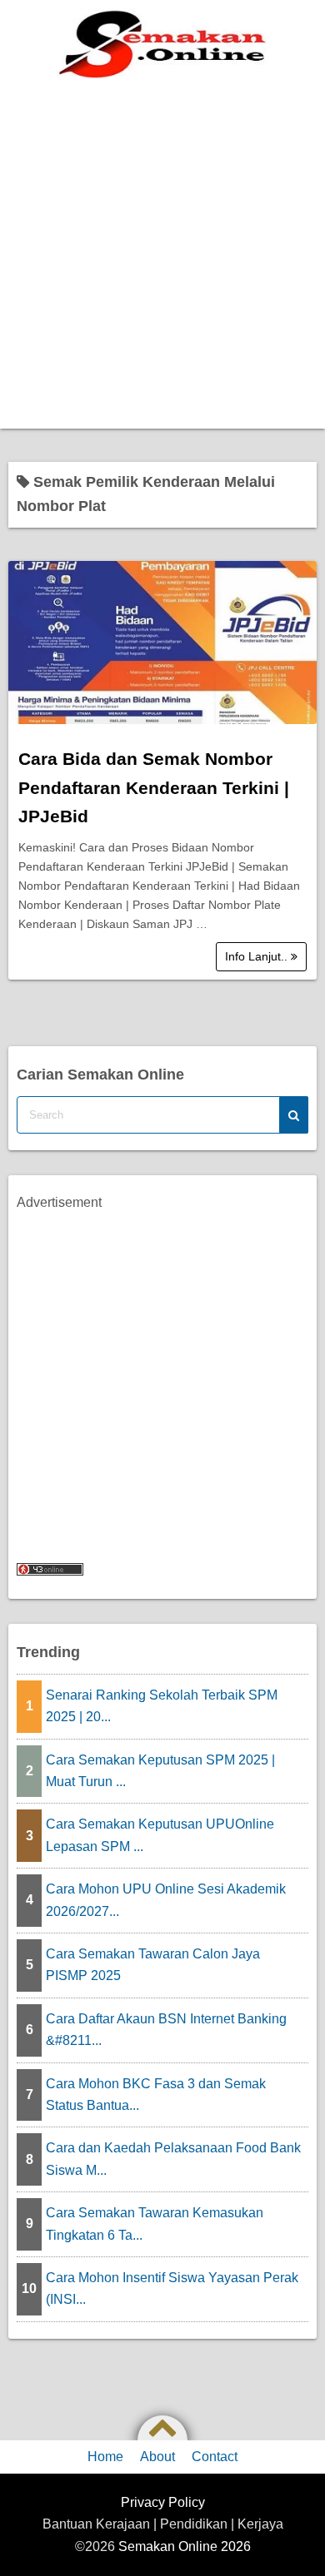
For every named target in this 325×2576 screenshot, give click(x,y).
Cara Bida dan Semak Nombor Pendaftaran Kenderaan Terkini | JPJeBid (154, 787)
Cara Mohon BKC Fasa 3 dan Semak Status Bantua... (156, 2095)
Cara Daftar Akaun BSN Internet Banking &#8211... (166, 2030)
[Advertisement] (162, 258)
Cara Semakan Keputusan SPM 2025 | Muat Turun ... (160, 1771)
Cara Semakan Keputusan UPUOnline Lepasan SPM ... (160, 1835)
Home (105, 2457)
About (157, 2457)
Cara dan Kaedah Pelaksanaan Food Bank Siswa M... (173, 2159)
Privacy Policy (163, 2502)
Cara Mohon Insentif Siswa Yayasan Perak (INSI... (172, 2288)
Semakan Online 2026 (185, 2546)
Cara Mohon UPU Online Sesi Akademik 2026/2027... (166, 1900)
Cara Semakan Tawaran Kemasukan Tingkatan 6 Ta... (155, 2224)
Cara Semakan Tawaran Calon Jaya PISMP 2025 (153, 1965)
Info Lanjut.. (258, 956)
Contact (215, 2457)
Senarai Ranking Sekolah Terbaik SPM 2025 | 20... (162, 1706)
